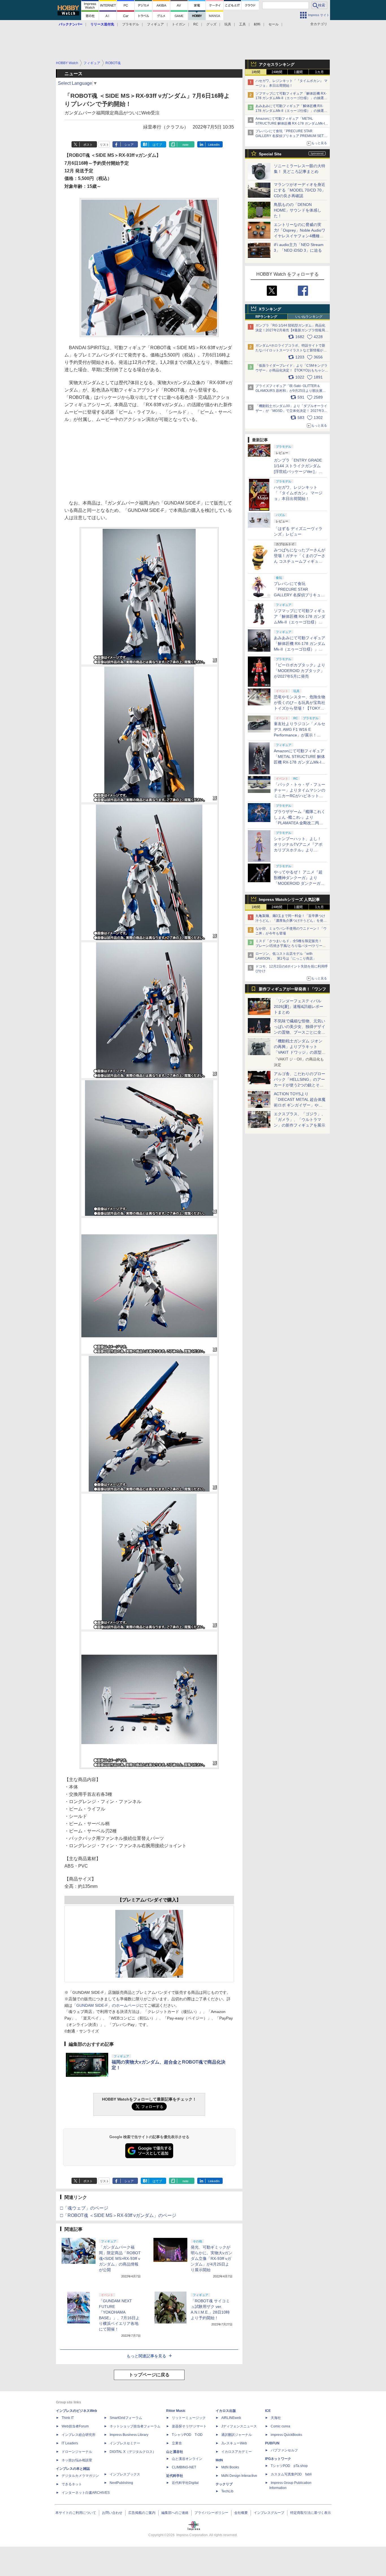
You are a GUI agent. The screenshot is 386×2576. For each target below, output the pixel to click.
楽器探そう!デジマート (189, 2426)
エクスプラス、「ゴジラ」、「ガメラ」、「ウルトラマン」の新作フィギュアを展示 (300, 1119)
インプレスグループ (269, 2513)
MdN (219, 2460)
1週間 (298, 72)
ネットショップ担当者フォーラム (135, 2426)
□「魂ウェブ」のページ (84, 2208)
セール (274, 24)
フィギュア (155, 24)
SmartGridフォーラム (126, 2418)
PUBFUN (272, 2443)
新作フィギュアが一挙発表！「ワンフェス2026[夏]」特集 (292, 990)
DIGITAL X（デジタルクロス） (133, 2452)
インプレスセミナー (125, 2443)
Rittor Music (176, 2411)
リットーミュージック (189, 2418)
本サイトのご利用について (76, 2513)
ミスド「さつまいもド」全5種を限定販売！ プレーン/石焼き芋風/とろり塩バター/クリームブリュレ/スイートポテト (291, 946)
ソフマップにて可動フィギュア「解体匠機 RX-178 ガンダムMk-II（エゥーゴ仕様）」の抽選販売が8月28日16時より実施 (291, 98)
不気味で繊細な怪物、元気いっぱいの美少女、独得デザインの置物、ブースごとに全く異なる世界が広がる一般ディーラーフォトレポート (300, 1032)
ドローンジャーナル (77, 2452)
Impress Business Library (129, 2435)
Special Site (270, 154)
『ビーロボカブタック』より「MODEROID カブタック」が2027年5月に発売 (300, 671)
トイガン (179, 24)
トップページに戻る (149, 2375)
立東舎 (177, 2443)
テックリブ (224, 2484)
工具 (242, 24)
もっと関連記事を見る (146, 2356)
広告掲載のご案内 (142, 2513)
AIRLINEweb (231, 2418)
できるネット (72, 2484)
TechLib (227, 2491)
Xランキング (270, 309)
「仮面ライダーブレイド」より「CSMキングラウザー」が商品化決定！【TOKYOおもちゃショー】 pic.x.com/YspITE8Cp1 (292, 370)
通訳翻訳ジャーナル (237, 2435)
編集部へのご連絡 (175, 2513)
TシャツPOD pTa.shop (289, 2466)
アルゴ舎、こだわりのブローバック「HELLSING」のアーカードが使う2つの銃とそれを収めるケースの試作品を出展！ (300, 1085)
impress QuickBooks (286, 2435)
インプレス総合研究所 (79, 2435)
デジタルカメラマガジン (80, 2476)
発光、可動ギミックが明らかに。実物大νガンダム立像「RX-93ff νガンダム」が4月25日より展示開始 (212, 2258)
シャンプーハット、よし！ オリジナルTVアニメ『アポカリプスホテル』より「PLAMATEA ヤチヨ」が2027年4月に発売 (298, 850)
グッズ (211, 24)
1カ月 (319, 72)
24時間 (277, 72)
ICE (268, 2411)
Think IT (68, 2418)
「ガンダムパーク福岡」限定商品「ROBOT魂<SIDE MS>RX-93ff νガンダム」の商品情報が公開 (120, 2258)
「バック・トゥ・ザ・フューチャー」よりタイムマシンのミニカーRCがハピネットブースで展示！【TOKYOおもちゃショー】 (300, 796)
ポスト (88, 145)
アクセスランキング (277, 64)
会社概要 (241, 2513)
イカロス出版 (226, 2411)
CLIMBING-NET (184, 2467)
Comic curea (280, 2426)
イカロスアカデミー (237, 2452)
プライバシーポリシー (211, 2513)
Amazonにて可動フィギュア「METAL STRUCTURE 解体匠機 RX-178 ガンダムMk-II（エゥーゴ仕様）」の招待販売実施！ (290, 123)
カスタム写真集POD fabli (291, 2474)
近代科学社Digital (185, 2483)
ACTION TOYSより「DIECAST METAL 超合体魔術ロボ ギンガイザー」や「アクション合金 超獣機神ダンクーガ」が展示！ (300, 1105)
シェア (129, 145)
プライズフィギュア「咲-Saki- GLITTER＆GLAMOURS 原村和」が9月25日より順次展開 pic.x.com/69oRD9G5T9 (293, 391)
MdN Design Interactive (239, 2476)
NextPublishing (121, 2483)
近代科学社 (175, 2476)
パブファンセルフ (284, 2450)
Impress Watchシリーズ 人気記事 (289, 899)
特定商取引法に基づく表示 (311, 2513)
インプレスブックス (125, 2474)
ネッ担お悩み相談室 (77, 2460)
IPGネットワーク (278, 2459)
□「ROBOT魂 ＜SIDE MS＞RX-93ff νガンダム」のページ (118, 2215)
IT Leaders (70, 2443)
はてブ (157, 145)
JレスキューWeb (234, 2443)
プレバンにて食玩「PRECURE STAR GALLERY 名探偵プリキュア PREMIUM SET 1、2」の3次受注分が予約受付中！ (289, 136)
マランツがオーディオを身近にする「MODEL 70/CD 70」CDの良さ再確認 (300, 190)
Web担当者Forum (75, 2426)
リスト (104, 145)
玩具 (228, 24)
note (186, 145)
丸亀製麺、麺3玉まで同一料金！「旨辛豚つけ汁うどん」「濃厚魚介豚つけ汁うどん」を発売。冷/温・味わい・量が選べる (290, 921)
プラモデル (131, 24)
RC (196, 24)
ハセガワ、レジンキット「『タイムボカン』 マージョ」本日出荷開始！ (298, 493)
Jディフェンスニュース (239, 2426)
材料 (257, 24)
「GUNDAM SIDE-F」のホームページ (106, 2005)
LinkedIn (214, 145)
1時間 (256, 72)
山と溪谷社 (175, 2452)
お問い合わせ (112, 2513)
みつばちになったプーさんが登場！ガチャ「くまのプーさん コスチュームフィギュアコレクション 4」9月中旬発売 (300, 561)
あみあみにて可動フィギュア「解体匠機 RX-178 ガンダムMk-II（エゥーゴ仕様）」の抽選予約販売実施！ (291, 111)
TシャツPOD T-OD (187, 2435)
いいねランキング (309, 317)
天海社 (276, 2418)
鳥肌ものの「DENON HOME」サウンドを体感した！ (298, 210)
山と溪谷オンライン (187, 2459)
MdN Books (230, 2467)
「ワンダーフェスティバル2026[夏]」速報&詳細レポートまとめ (299, 1007)
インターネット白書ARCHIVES (86, 2493)
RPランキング (266, 317)
